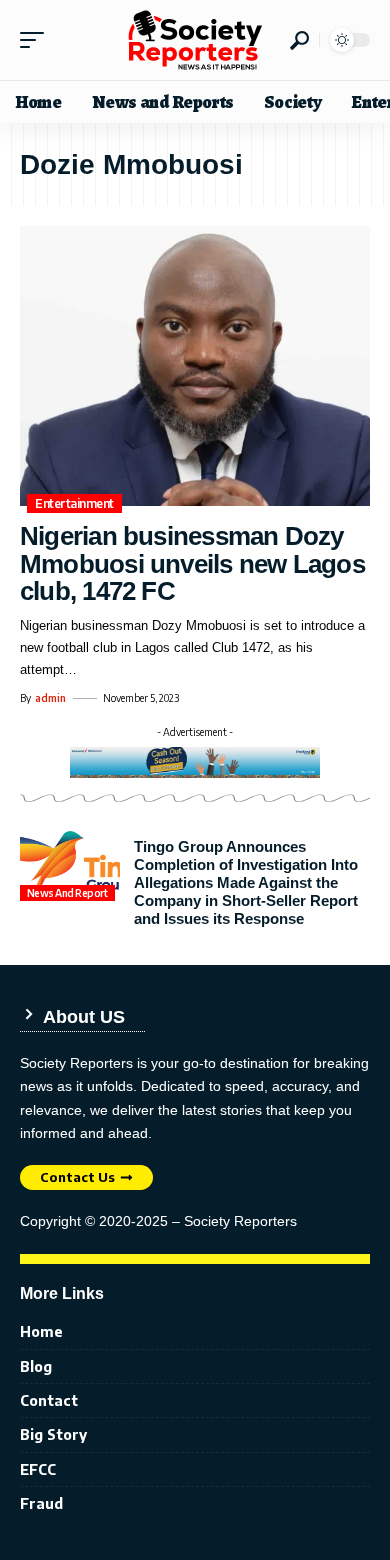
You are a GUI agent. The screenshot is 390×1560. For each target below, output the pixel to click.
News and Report (67, 893)
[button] (37, 40)
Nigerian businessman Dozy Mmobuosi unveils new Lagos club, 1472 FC (192, 563)
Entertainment (74, 503)
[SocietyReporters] (195, 40)
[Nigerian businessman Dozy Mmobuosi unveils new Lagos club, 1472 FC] (195, 366)
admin (50, 698)
